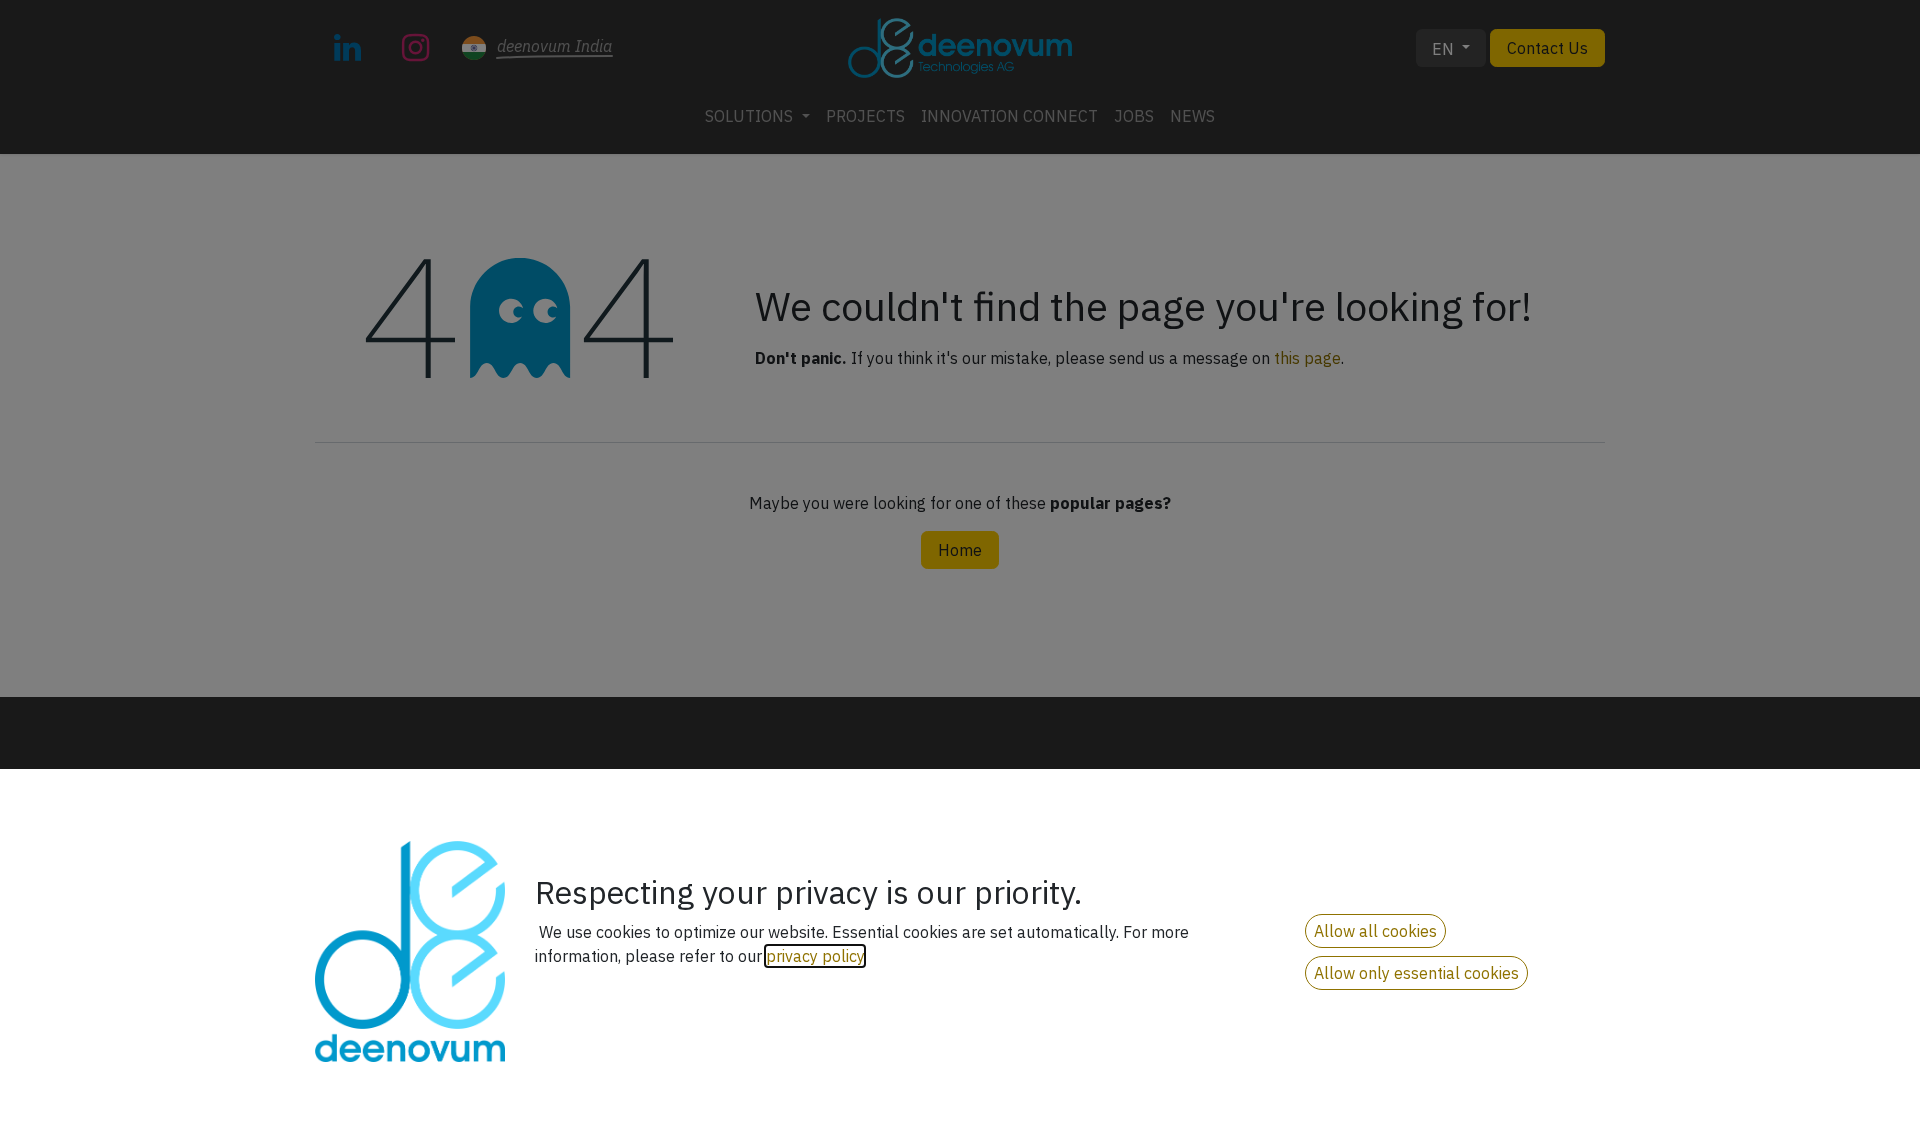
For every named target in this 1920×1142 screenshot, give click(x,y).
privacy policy (815, 956)
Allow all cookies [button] (1375, 931)
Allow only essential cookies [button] (1416, 973)
